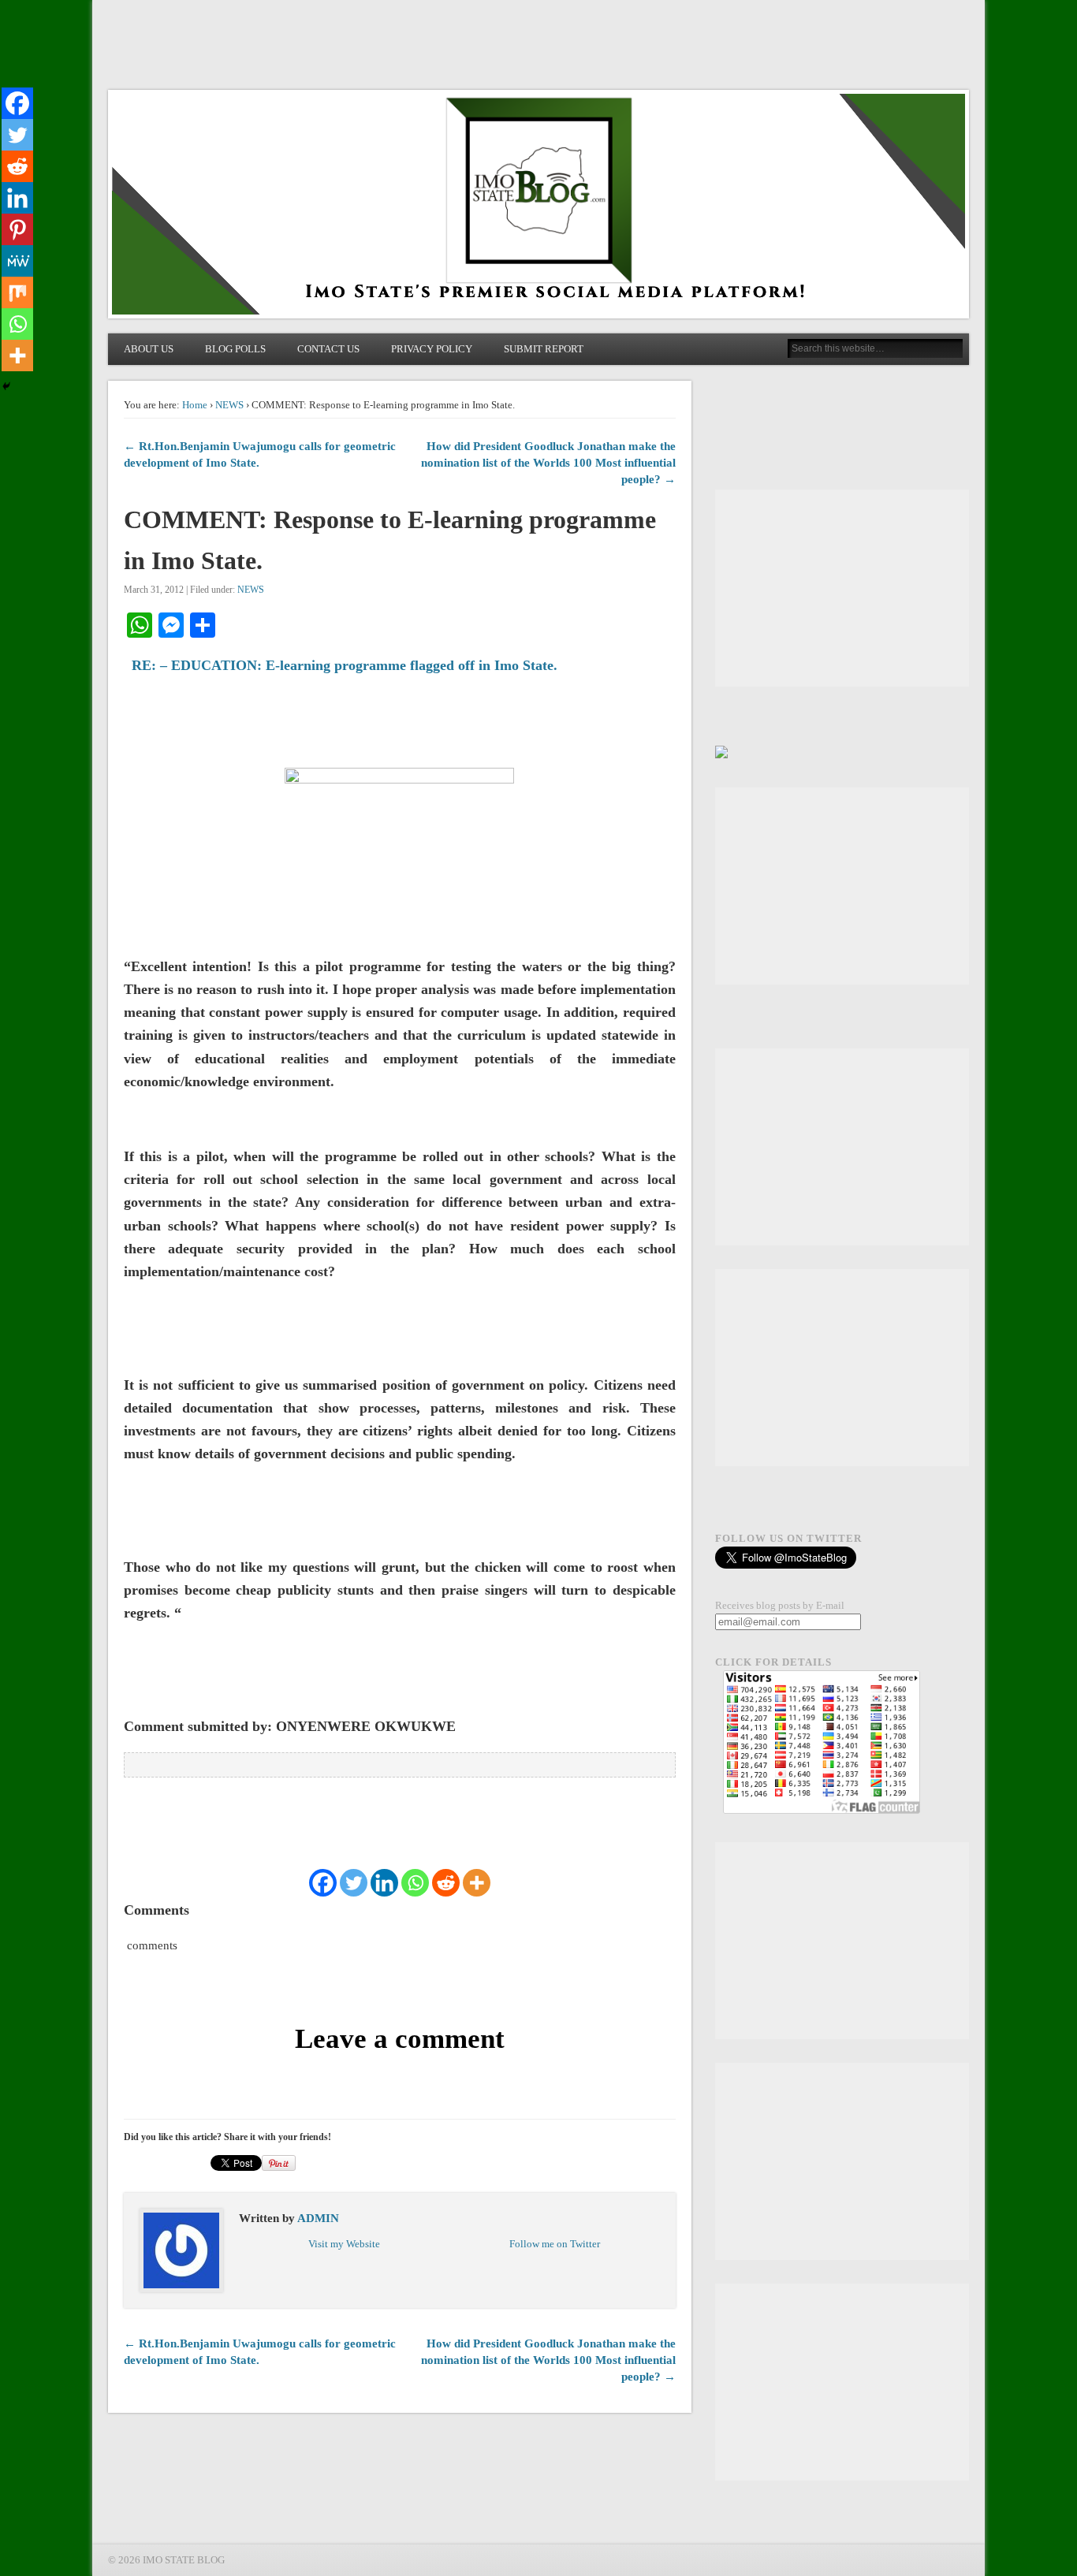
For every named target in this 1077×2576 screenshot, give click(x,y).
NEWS (229, 405)
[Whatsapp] (415, 1883)
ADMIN (318, 2218)
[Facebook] (323, 1883)
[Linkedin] (384, 1883)
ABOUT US (149, 349)
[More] (477, 1883)
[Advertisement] (842, 588)
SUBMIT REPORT (544, 349)
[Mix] (17, 292)
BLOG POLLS (235, 349)
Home (195, 405)
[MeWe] (17, 261)
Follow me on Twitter (555, 2244)
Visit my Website (344, 2244)
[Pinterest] (17, 229)
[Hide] (6, 386)
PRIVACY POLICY (432, 349)
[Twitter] (354, 1883)
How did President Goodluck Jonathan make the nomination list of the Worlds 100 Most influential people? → (548, 463)
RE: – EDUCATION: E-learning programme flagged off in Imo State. (345, 665)
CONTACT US (328, 349)
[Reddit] (446, 1883)
